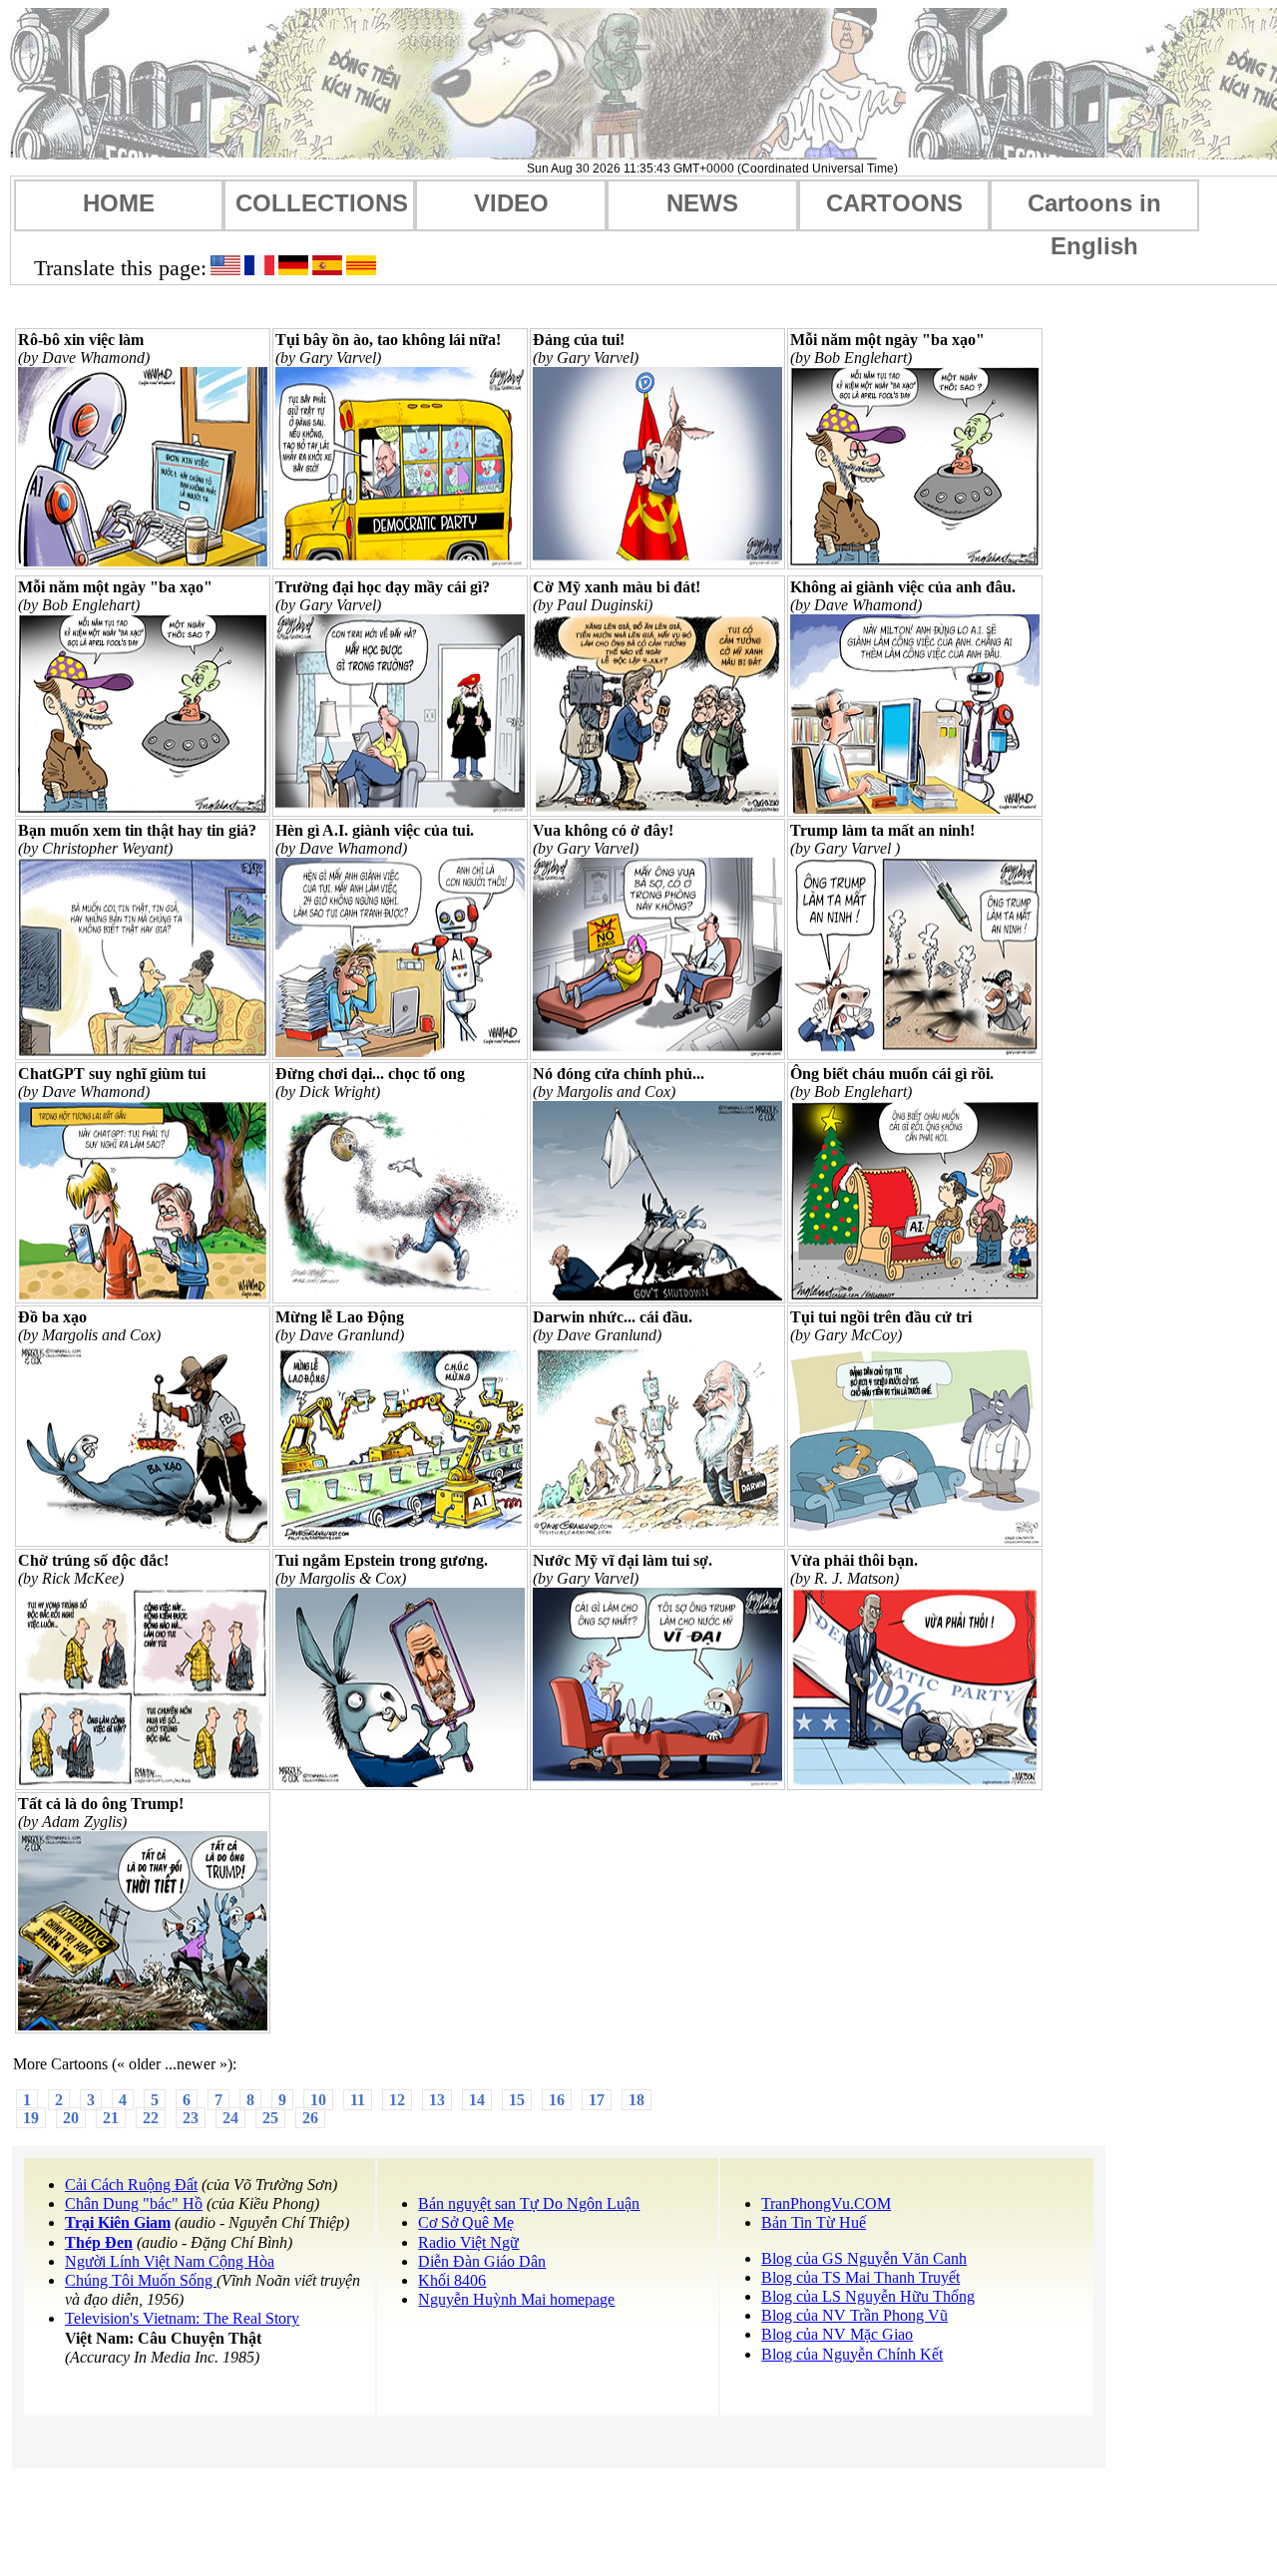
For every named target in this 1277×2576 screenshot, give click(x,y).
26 (310, 2118)
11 (358, 2100)
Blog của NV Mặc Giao (837, 2334)
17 (597, 2100)
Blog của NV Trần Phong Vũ (854, 2315)
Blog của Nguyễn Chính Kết (852, 2354)
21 (111, 2118)
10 (318, 2100)
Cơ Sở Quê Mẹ (466, 2222)
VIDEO (511, 203)
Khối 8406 (452, 2280)
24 (230, 2118)
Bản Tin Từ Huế (814, 2222)
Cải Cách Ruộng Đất (131, 2185)
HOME (119, 203)
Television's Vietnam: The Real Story (182, 2318)
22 (151, 2118)
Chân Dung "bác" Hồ (134, 2204)
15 (517, 2100)
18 (637, 2100)
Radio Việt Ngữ (468, 2242)
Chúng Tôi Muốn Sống (141, 2280)
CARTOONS (894, 203)
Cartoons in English (1094, 210)
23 (191, 2118)
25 (270, 2118)
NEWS (702, 203)
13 (437, 2100)
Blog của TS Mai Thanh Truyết (860, 2277)
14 (477, 2100)
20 (71, 2118)
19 (31, 2118)
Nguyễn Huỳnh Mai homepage (516, 2299)
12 (397, 2100)
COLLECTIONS (322, 203)
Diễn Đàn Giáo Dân (482, 2261)
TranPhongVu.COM (826, 2204)
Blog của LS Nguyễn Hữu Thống (868, 2296)
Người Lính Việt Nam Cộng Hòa (170, 2261)
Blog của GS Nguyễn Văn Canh (864, 2258)
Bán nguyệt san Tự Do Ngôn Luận (529, 2204)
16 (557, 2100)
